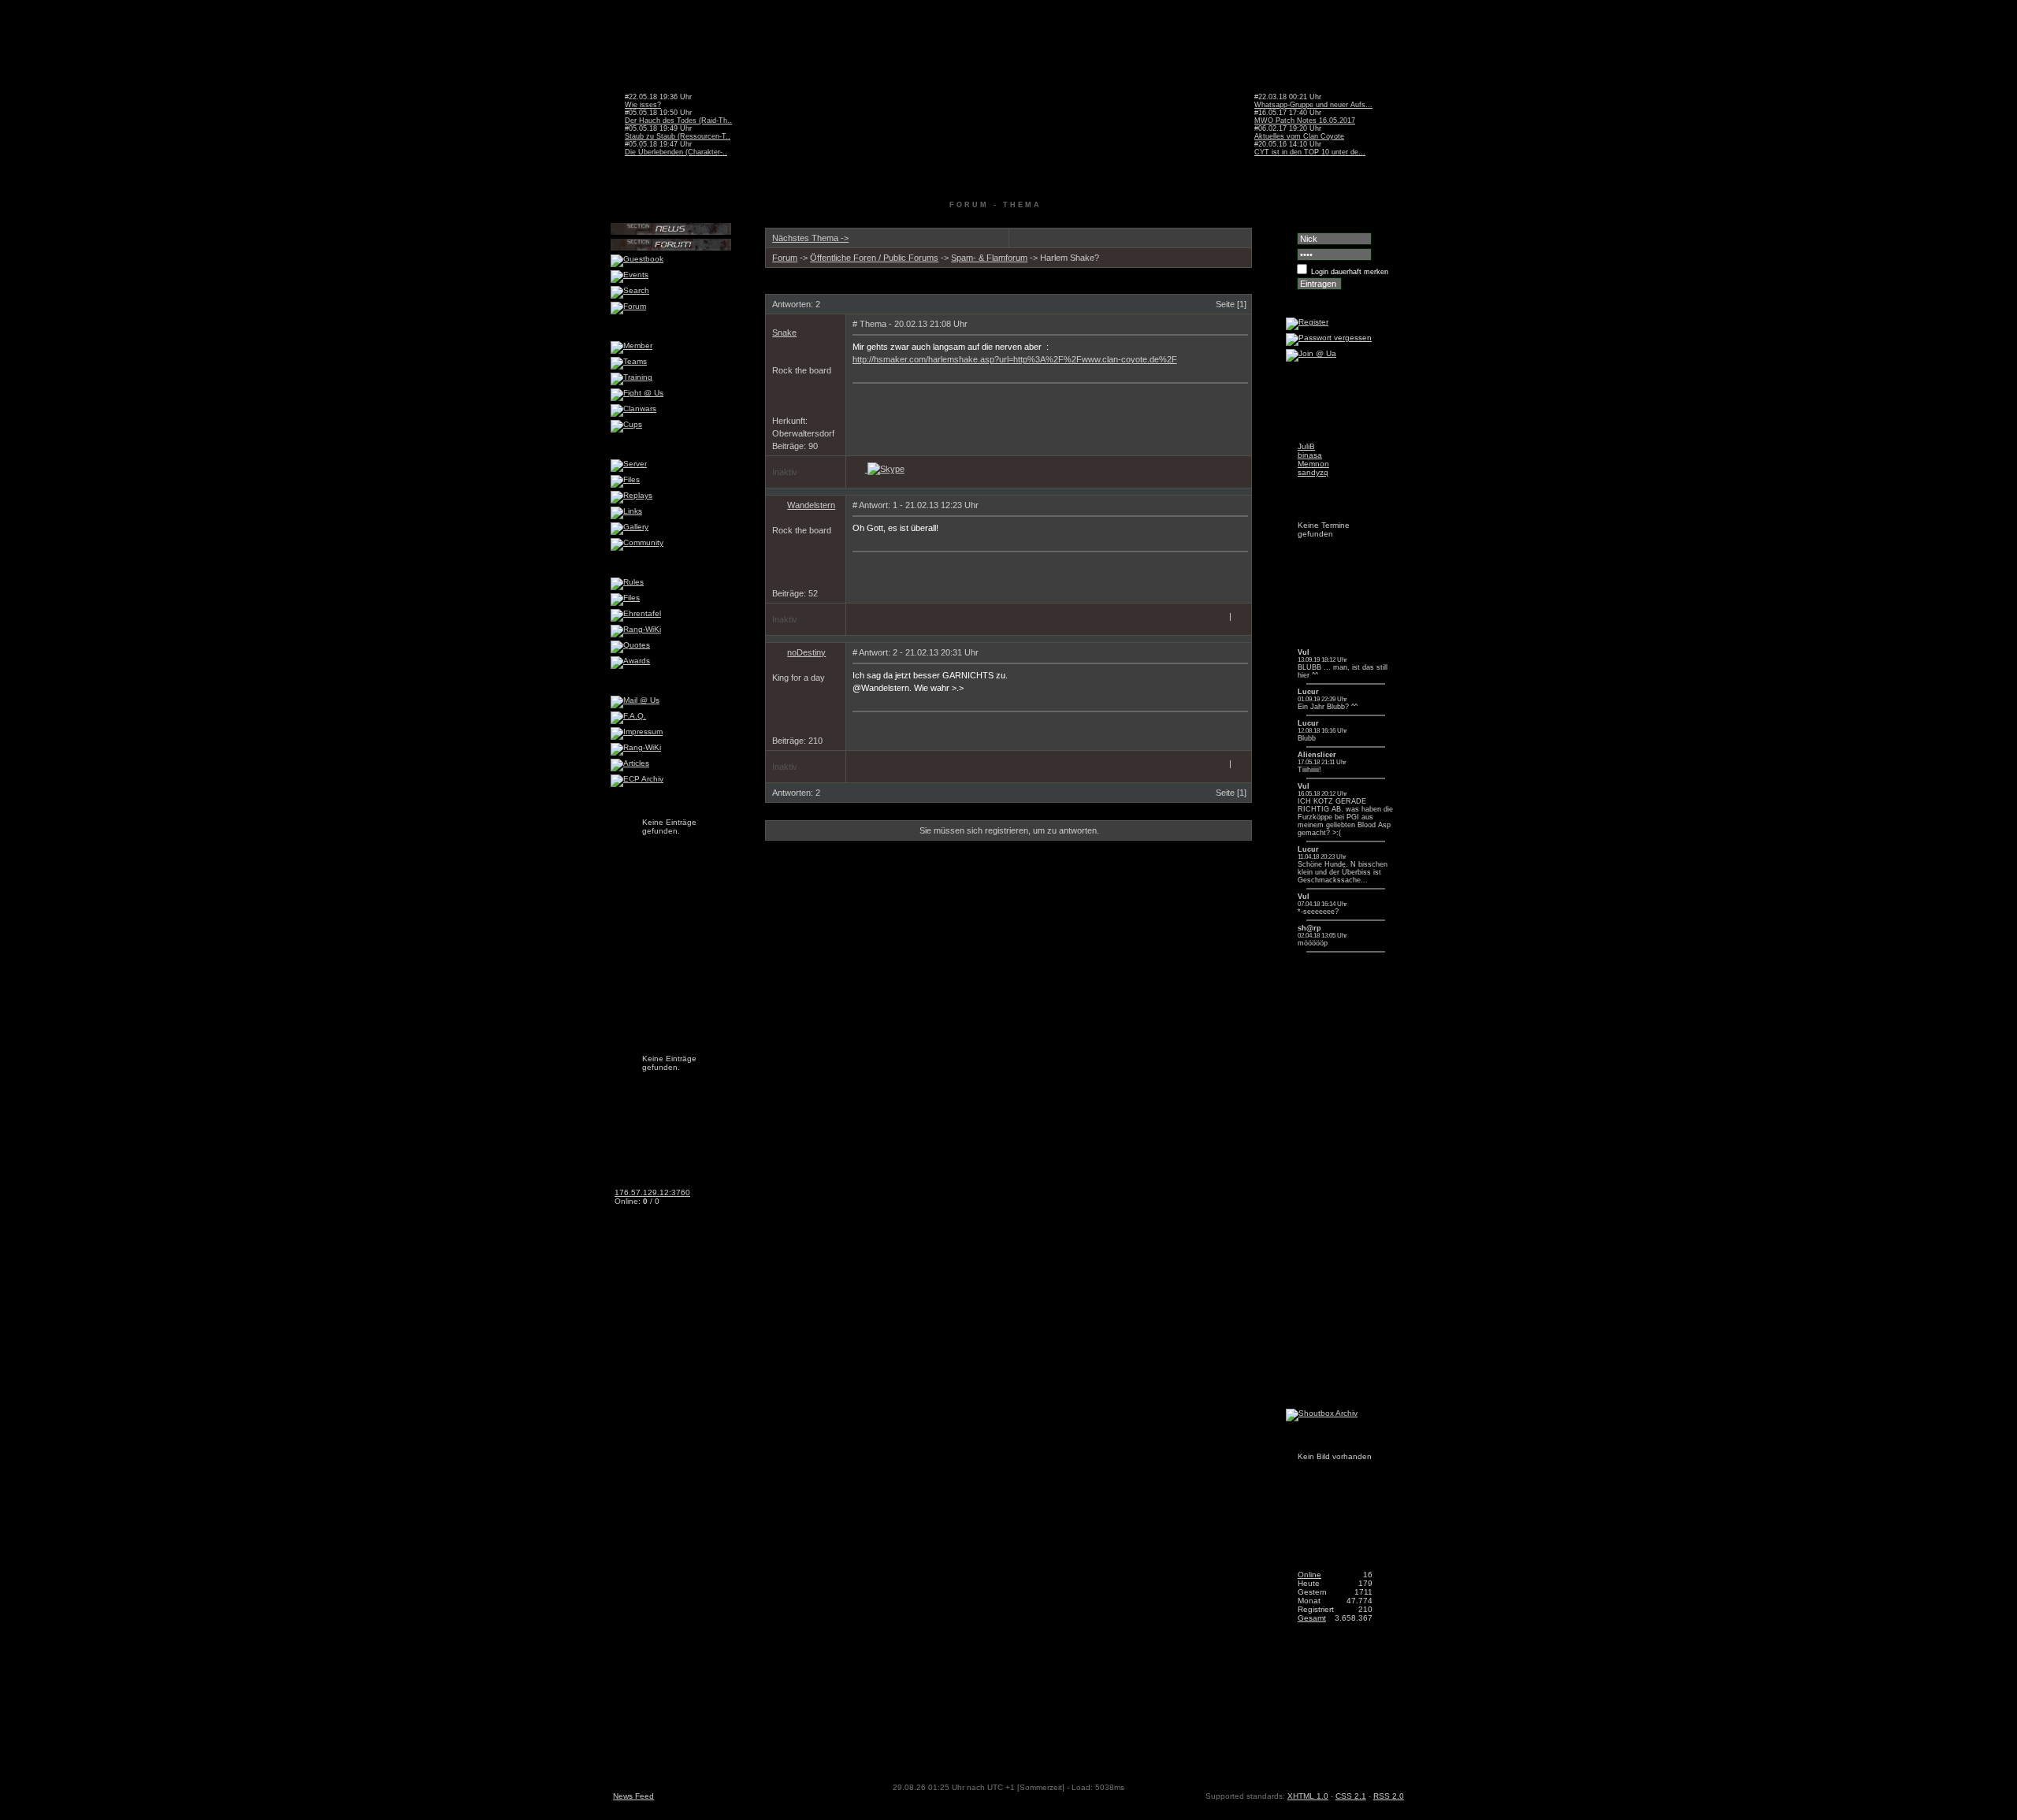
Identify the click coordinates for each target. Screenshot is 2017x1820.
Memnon (1313, 464)
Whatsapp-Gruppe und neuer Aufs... (1313, 105)
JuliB (1306, 446)
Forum (785, 258)
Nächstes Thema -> (810, 238)
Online (1309, 1575)
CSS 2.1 (1351, 1796)
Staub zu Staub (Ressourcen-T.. (678, 136)
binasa (1310, 455)
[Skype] (886, 469)
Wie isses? (643, 105)
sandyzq (1313, 472)
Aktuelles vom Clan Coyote (1299, 136)
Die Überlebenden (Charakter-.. (676, 152)
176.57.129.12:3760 (652, 1192)
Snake (784, 332)
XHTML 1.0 (1308, 1796)
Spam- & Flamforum (989, 258)
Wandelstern (811, 505)
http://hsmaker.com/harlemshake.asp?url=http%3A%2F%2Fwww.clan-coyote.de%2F (1015, 359)
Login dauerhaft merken (1350, 272)
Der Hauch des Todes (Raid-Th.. (678, 121)
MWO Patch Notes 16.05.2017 (1305, 121)
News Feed (633, 1796)
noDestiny (806, 652)
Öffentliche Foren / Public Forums (874, 258)
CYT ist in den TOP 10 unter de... (1310, 152)
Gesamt (1312, 1618)
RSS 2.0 (1389, 1796)
